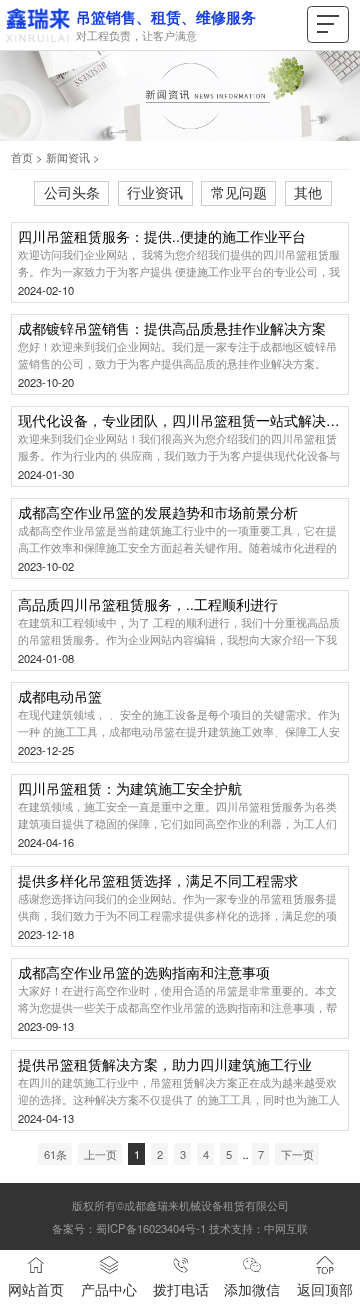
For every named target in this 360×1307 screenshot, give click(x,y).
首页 (22, 157)
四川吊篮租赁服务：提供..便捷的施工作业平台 (162, 237)
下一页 (297, 1154)
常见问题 (239, 192)
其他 (308, 192)
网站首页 (36, 1289)
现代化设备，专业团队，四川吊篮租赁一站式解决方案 (180, 421)
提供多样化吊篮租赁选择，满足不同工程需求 (158, 881)
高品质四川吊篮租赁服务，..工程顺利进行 (148, 605)
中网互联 (286, 1228)
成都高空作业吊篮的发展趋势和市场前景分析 (158, 513)
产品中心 (109, 1289)
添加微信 (252, 1289)
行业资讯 (155, 192)
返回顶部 (325, 1289)
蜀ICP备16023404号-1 (151, 1228)
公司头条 (72, 192)
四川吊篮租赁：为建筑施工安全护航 (130, 789)
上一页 (100, 1154)
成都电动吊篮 (60, 697)
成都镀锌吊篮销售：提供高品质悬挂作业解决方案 (172, 329)
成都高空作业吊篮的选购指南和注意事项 (144, 973)
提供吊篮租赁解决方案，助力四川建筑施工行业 (165, 1065)
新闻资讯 (68, 157)
